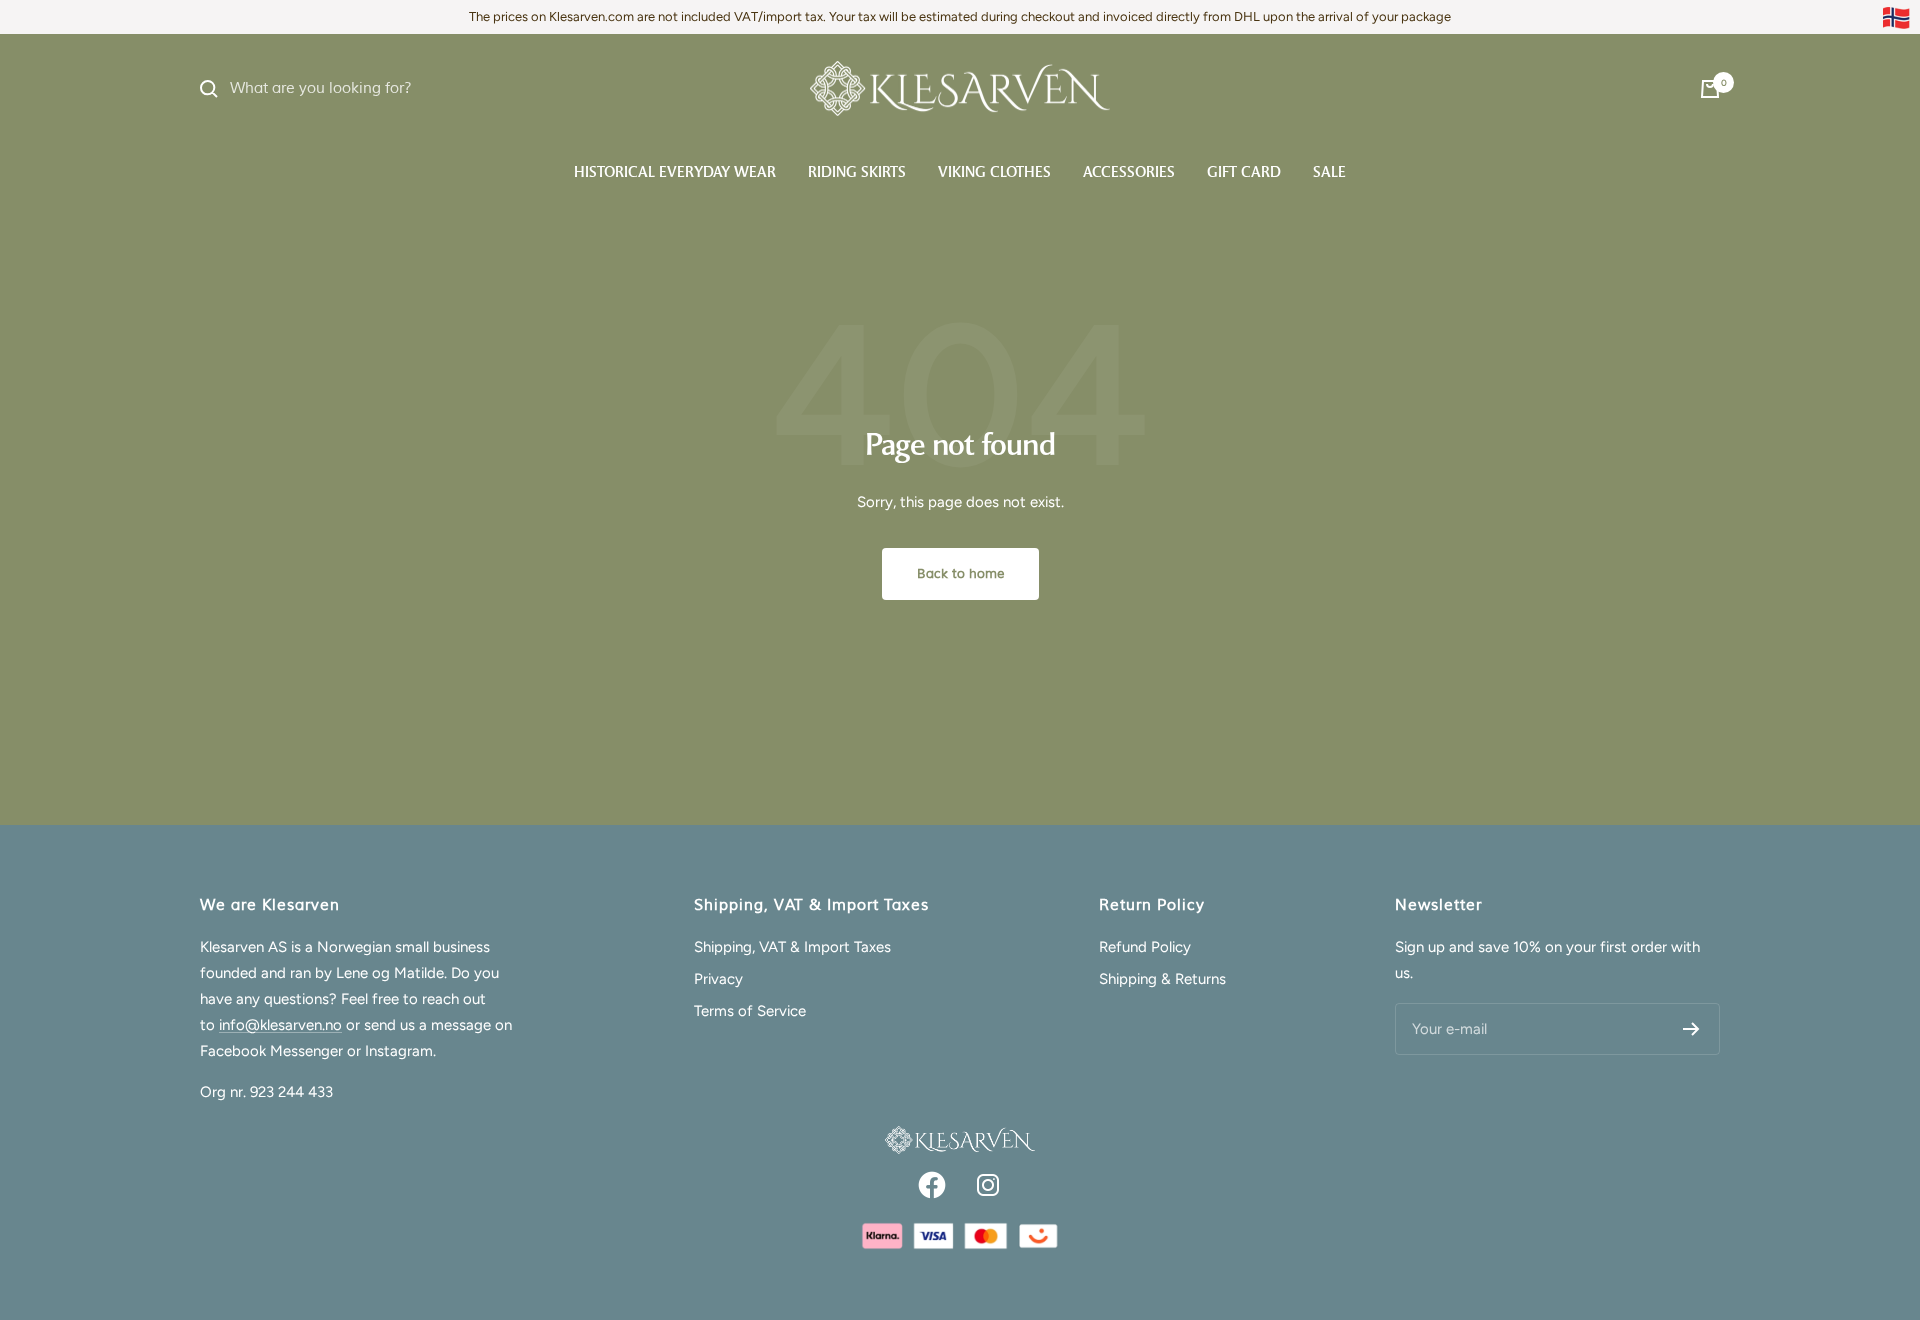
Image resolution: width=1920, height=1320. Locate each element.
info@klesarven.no (280, 1025)
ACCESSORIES (1129, 172)
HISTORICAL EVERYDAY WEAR (675, 172)
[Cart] (1710, 89)
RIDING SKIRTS (857, 172)
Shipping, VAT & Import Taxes (792, 947)
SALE (1329, 172)
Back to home (960, 574)
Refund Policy (1145, 947)
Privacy (718, 979)
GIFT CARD (1244, 172)
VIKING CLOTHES (994, 172)
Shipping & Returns (1162, 979)
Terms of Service (750, 1011)
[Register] (1691, 1029)
